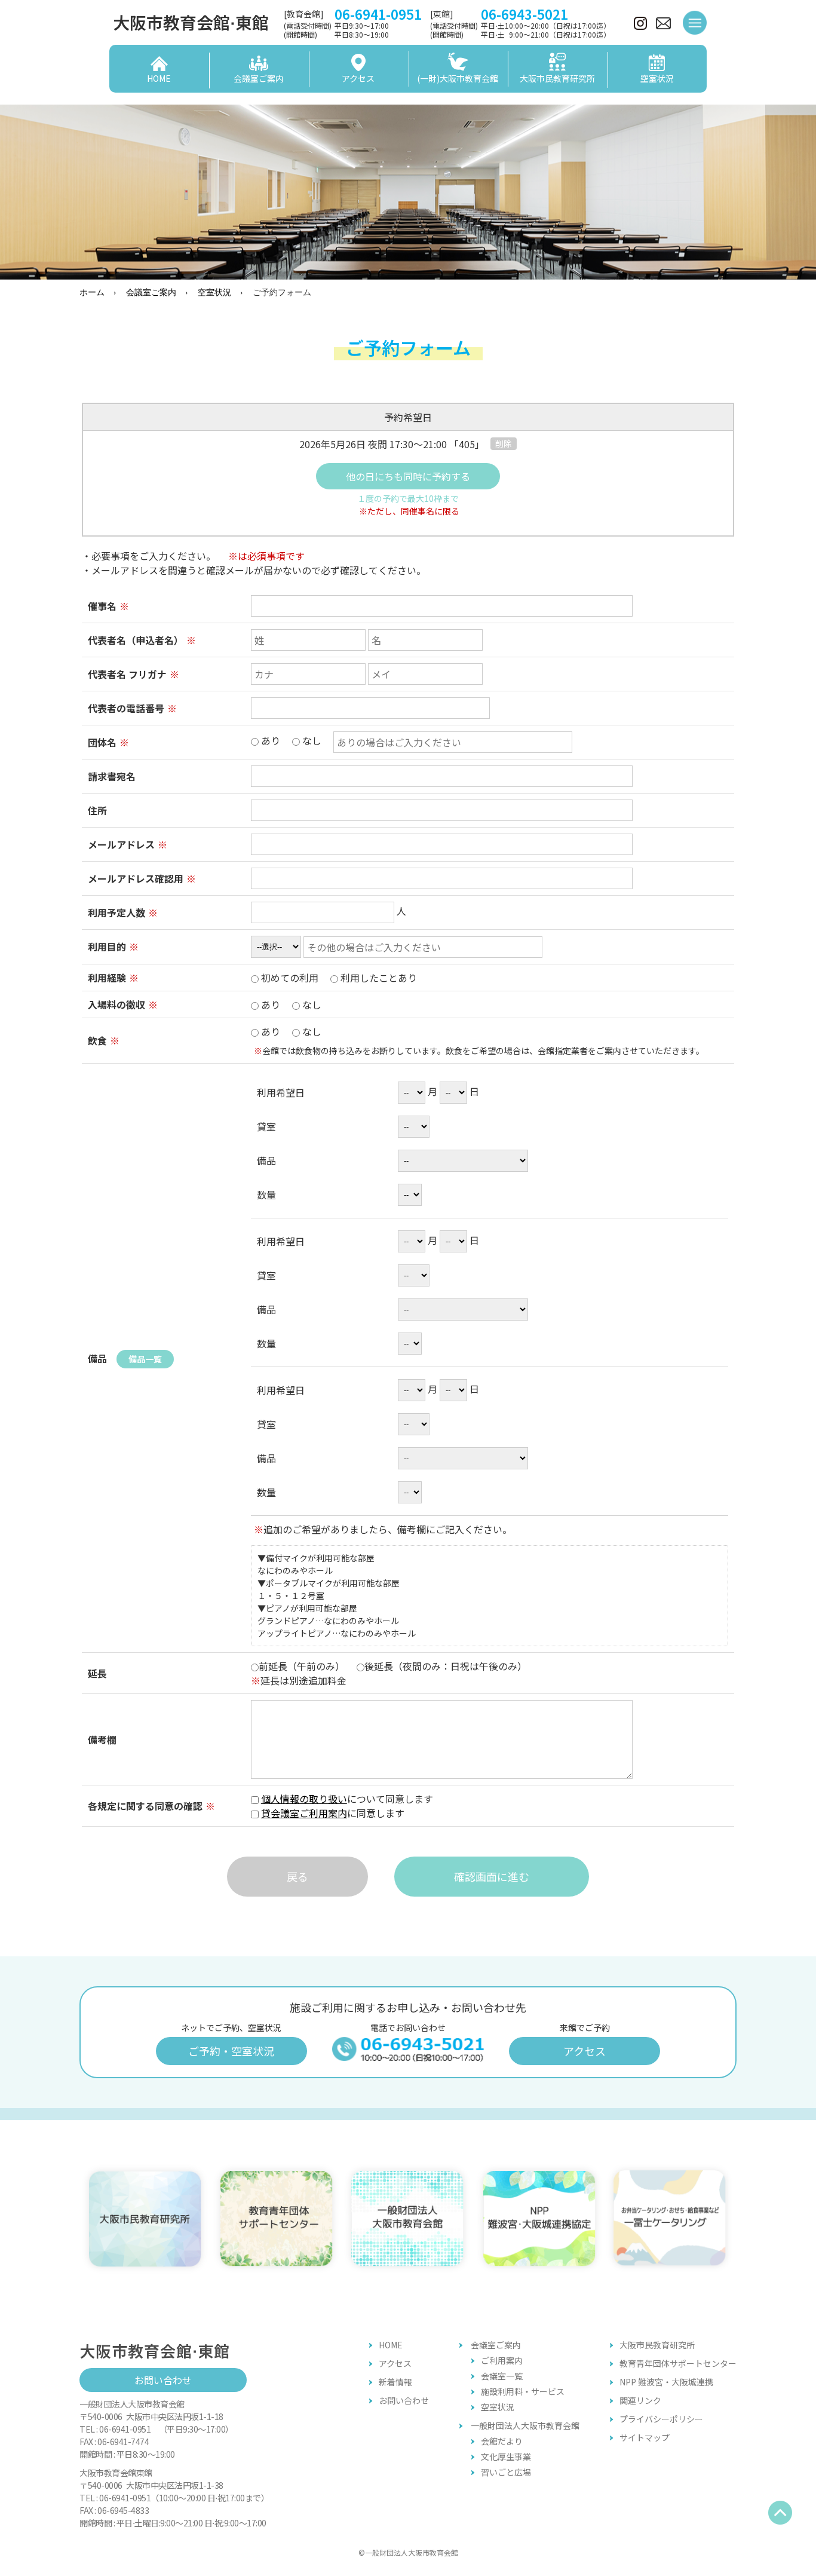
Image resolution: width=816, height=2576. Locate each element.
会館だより (502, 2441)
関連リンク (640, 2400)
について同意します (347, 1806)
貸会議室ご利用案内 (304, 1813)
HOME (391, 2345)
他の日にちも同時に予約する (408, 476)
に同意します (338, 1813)
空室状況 (214, 292)
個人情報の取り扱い (304, 1799)
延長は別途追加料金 (299, 1680)
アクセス (585, 2051)
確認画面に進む (492, 1876)
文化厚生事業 (506, 2456)
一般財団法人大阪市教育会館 (525, 2425)
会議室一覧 (502, 2376)
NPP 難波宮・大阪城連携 (666, 2382)
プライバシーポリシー (661, 2419)
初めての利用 (338, 978)
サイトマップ (645, 2437)
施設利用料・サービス (523, 2391)
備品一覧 (145, 1359)
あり (290, 740)
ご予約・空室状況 (231, 2051)
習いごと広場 (506, 2472)
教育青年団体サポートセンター (678, 2363)
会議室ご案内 (151, 292)
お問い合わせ (163, 2380)
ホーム (92, 292)
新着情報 (395, 2382)
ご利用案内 (502, 2360)
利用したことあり (378, 978)
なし (311, 740)
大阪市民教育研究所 (657, 2345)
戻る (297, 1876)
